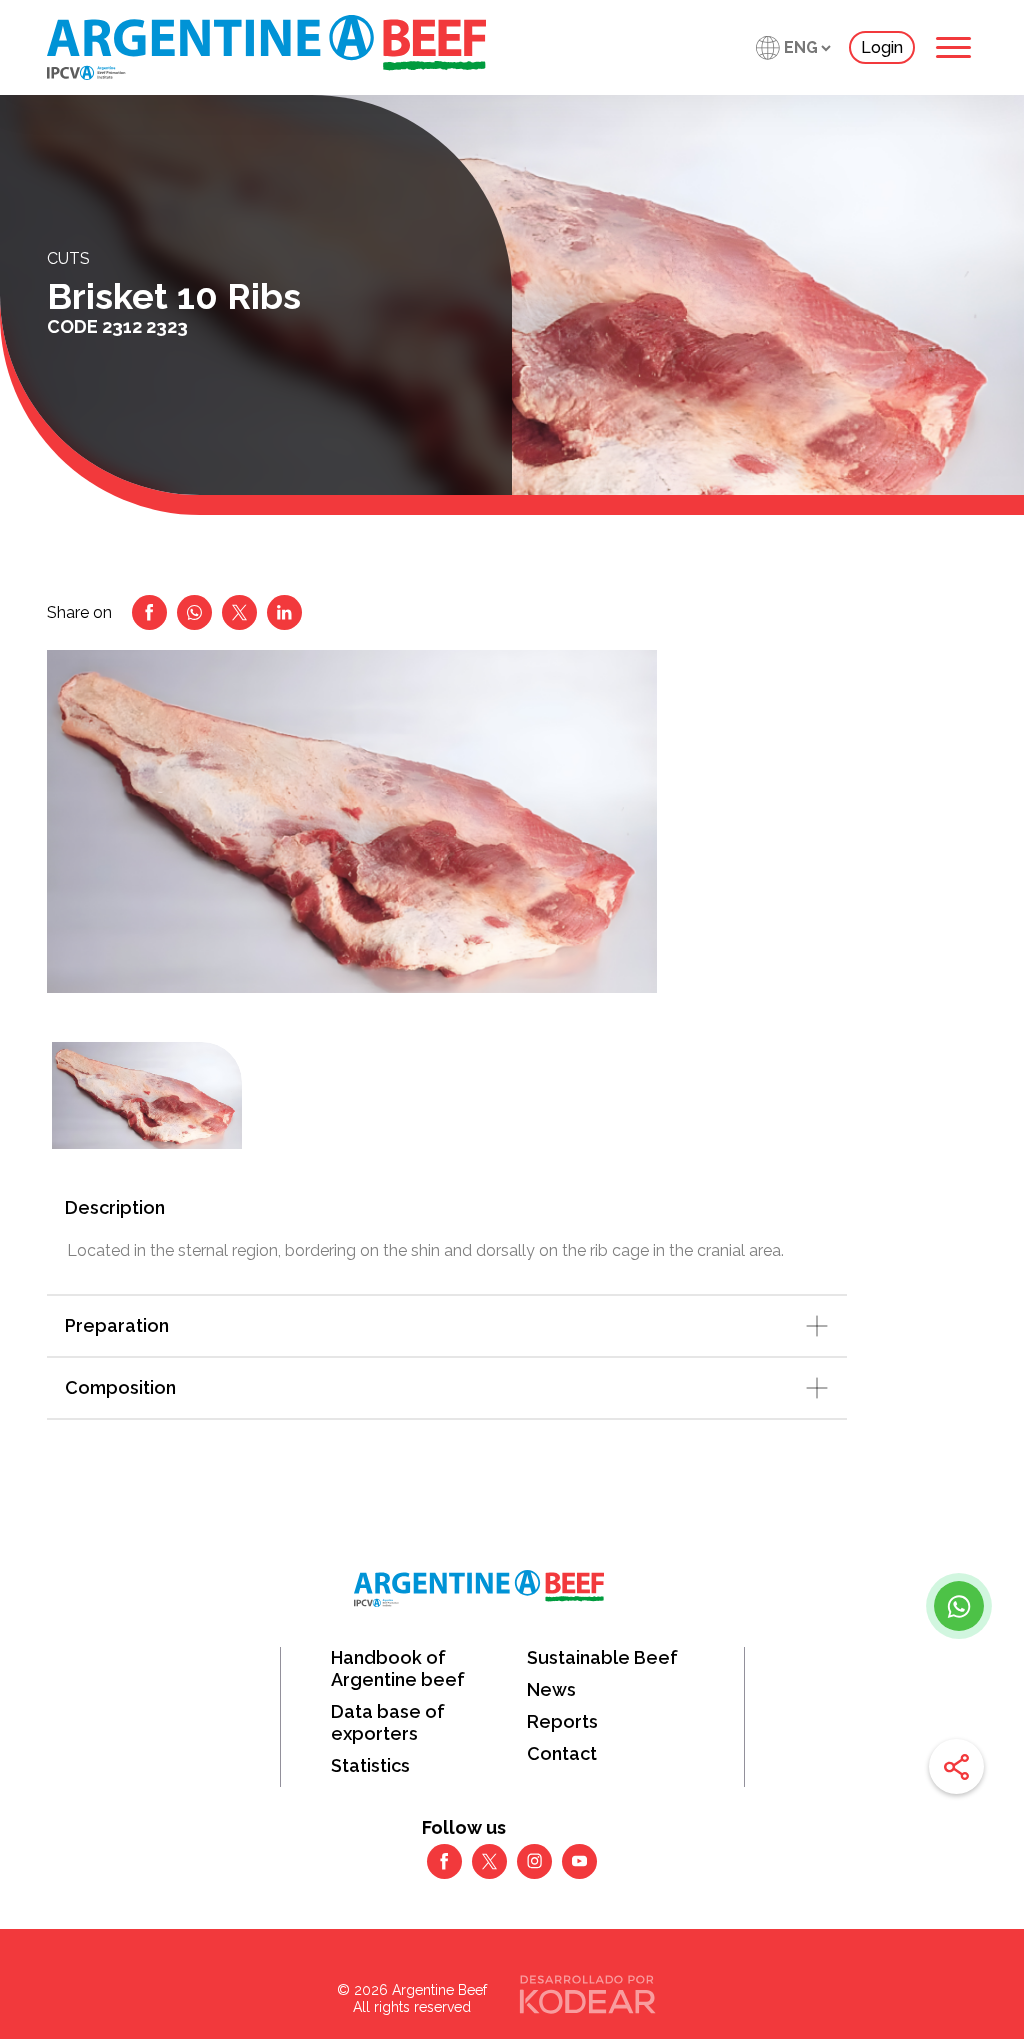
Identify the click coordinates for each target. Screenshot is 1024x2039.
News (551, 1689)
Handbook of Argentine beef (398, 1668)
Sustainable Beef (602, 1657)
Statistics (370, 1765)
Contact (562, 1753)
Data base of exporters (388, 1722)
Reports (562, 1721)
